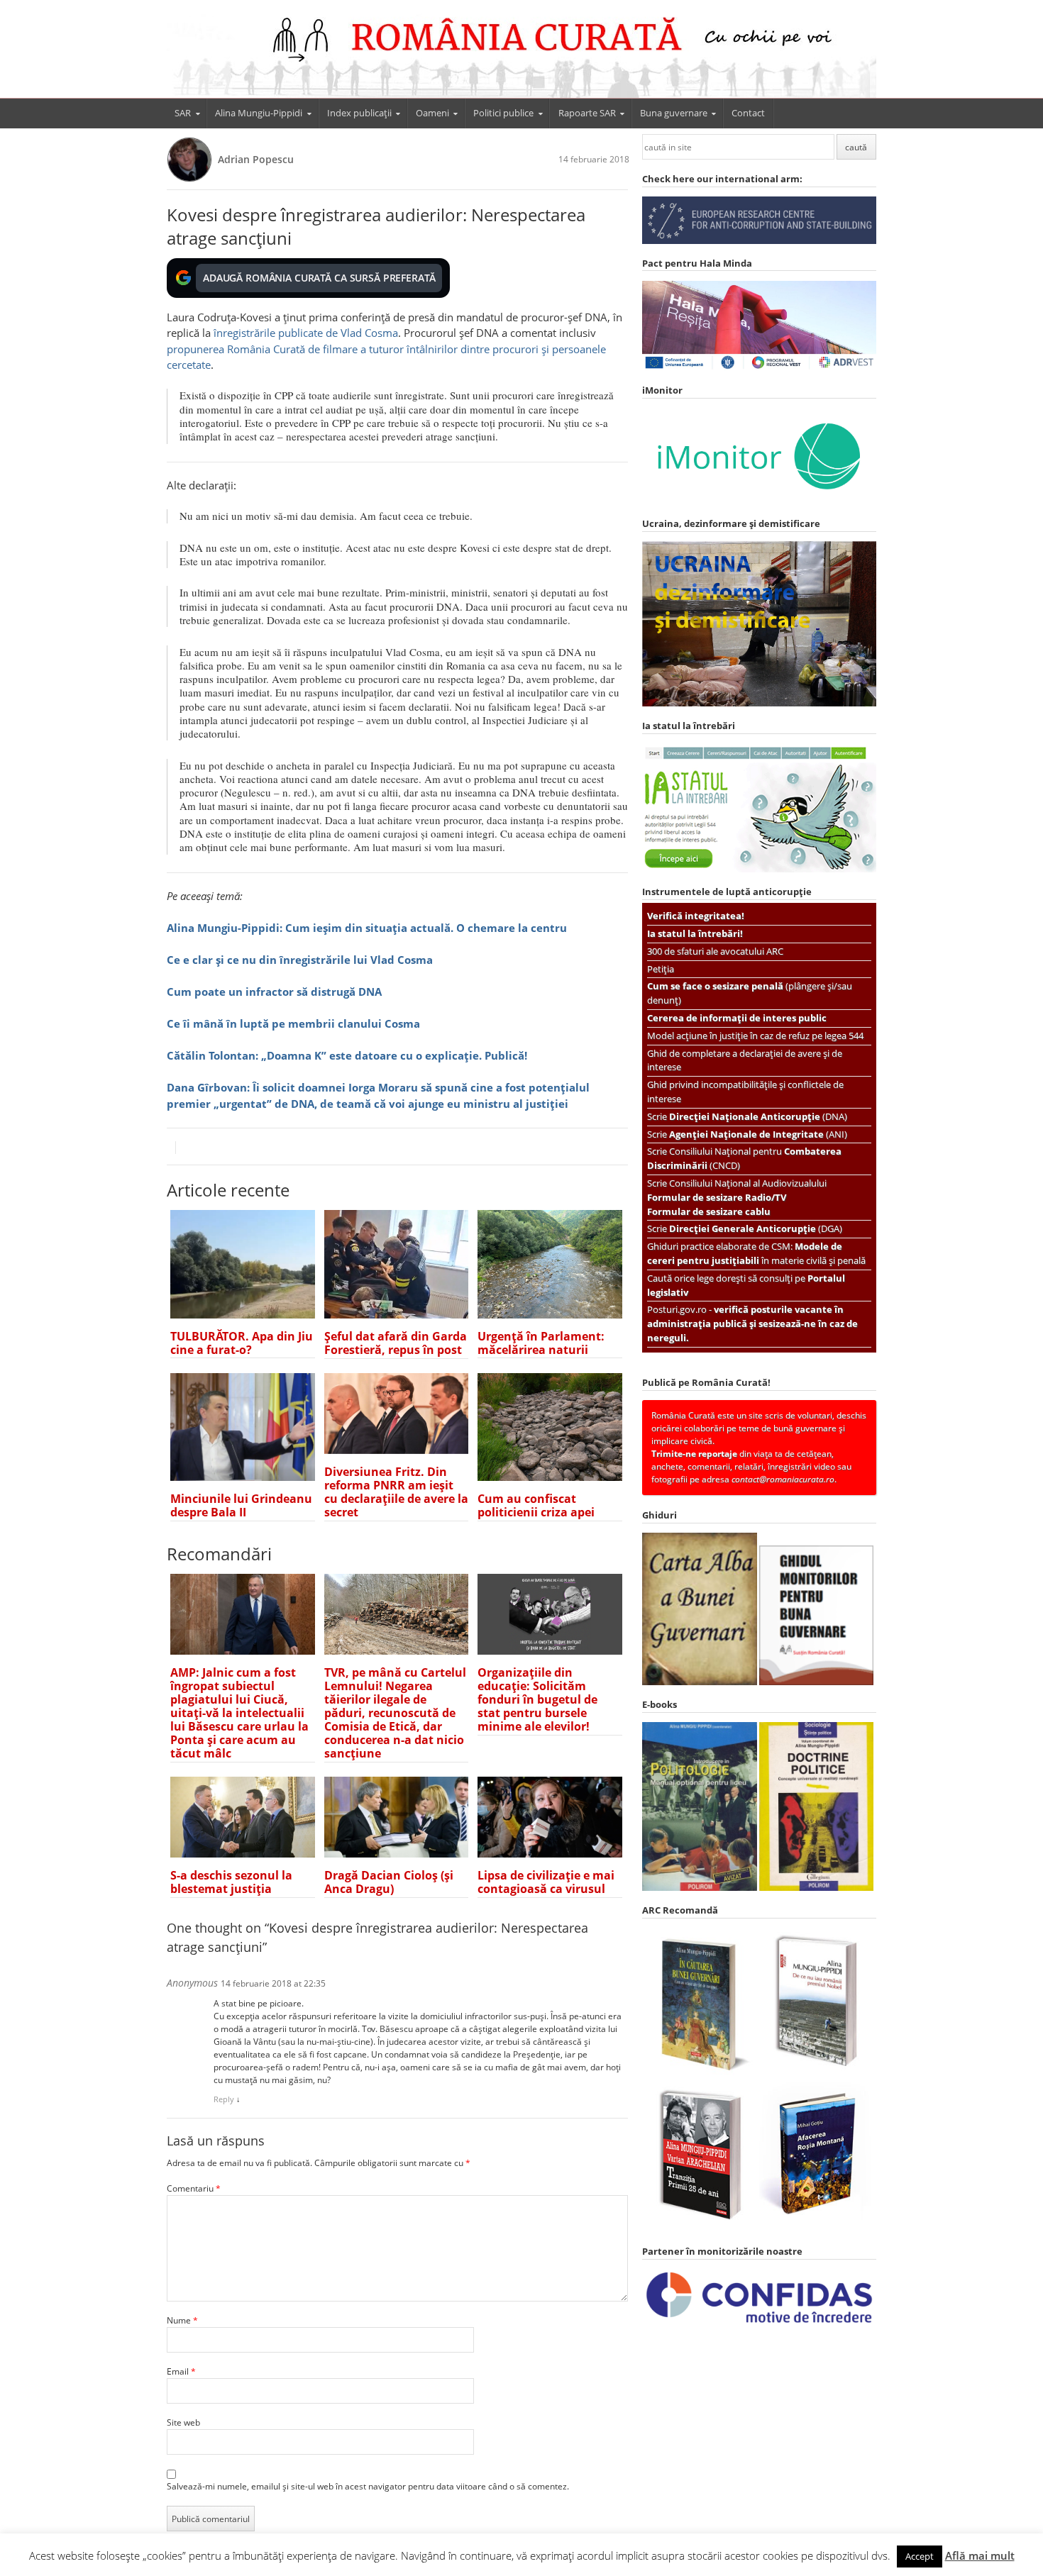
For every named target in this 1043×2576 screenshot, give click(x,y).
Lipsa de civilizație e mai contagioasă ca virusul (546, 1882)
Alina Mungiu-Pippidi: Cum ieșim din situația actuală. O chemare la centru (367, 928)
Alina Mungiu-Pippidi (259, 113)
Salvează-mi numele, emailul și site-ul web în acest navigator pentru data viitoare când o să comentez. (368, 2486)
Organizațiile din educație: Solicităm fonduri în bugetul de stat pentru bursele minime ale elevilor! (537, 1699)
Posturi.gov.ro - (752, 1323)
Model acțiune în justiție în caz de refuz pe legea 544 (755, 1036)
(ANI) (758, 1134)
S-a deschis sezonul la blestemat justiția (231, 1882)
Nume (182, 2320)
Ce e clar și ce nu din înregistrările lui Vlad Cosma (300, 960)
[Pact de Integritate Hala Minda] (759, 368)
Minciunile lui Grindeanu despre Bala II (241, 1505)
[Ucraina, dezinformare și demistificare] (759, 501)
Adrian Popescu (256, 159)
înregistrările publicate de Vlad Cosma (306, 333)
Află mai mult (980, 2555)
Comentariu (194, 2188)
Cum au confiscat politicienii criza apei (536, 1505)
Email (181, 2371)
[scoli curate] (759, 241)
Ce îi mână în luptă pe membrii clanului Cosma (293, 1023)
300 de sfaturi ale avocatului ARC (715, 951)
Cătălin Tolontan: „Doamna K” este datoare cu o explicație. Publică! (347, 1055)
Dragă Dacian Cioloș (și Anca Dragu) (389, 1882)
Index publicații (359, 113)
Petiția (661, 969)
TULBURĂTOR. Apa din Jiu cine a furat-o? (242, 1343)
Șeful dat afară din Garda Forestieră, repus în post (396, 1343)
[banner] (521, 55)
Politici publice (503, 113)
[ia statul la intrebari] (759, 869)
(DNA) (758, 1116)
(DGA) (756, 1228)
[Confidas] (759, 2323)
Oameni (432, 113)
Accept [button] (920, 2556)
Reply (224, 2099)
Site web (183, 2422)
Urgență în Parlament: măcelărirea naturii (541, 1343)
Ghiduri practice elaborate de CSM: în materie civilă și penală (756, 1253)
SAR (183, 113)
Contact (748, 113)
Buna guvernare (674, 113)
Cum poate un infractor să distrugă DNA (274, 992)
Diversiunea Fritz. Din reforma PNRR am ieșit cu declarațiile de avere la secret (396, 1492)
